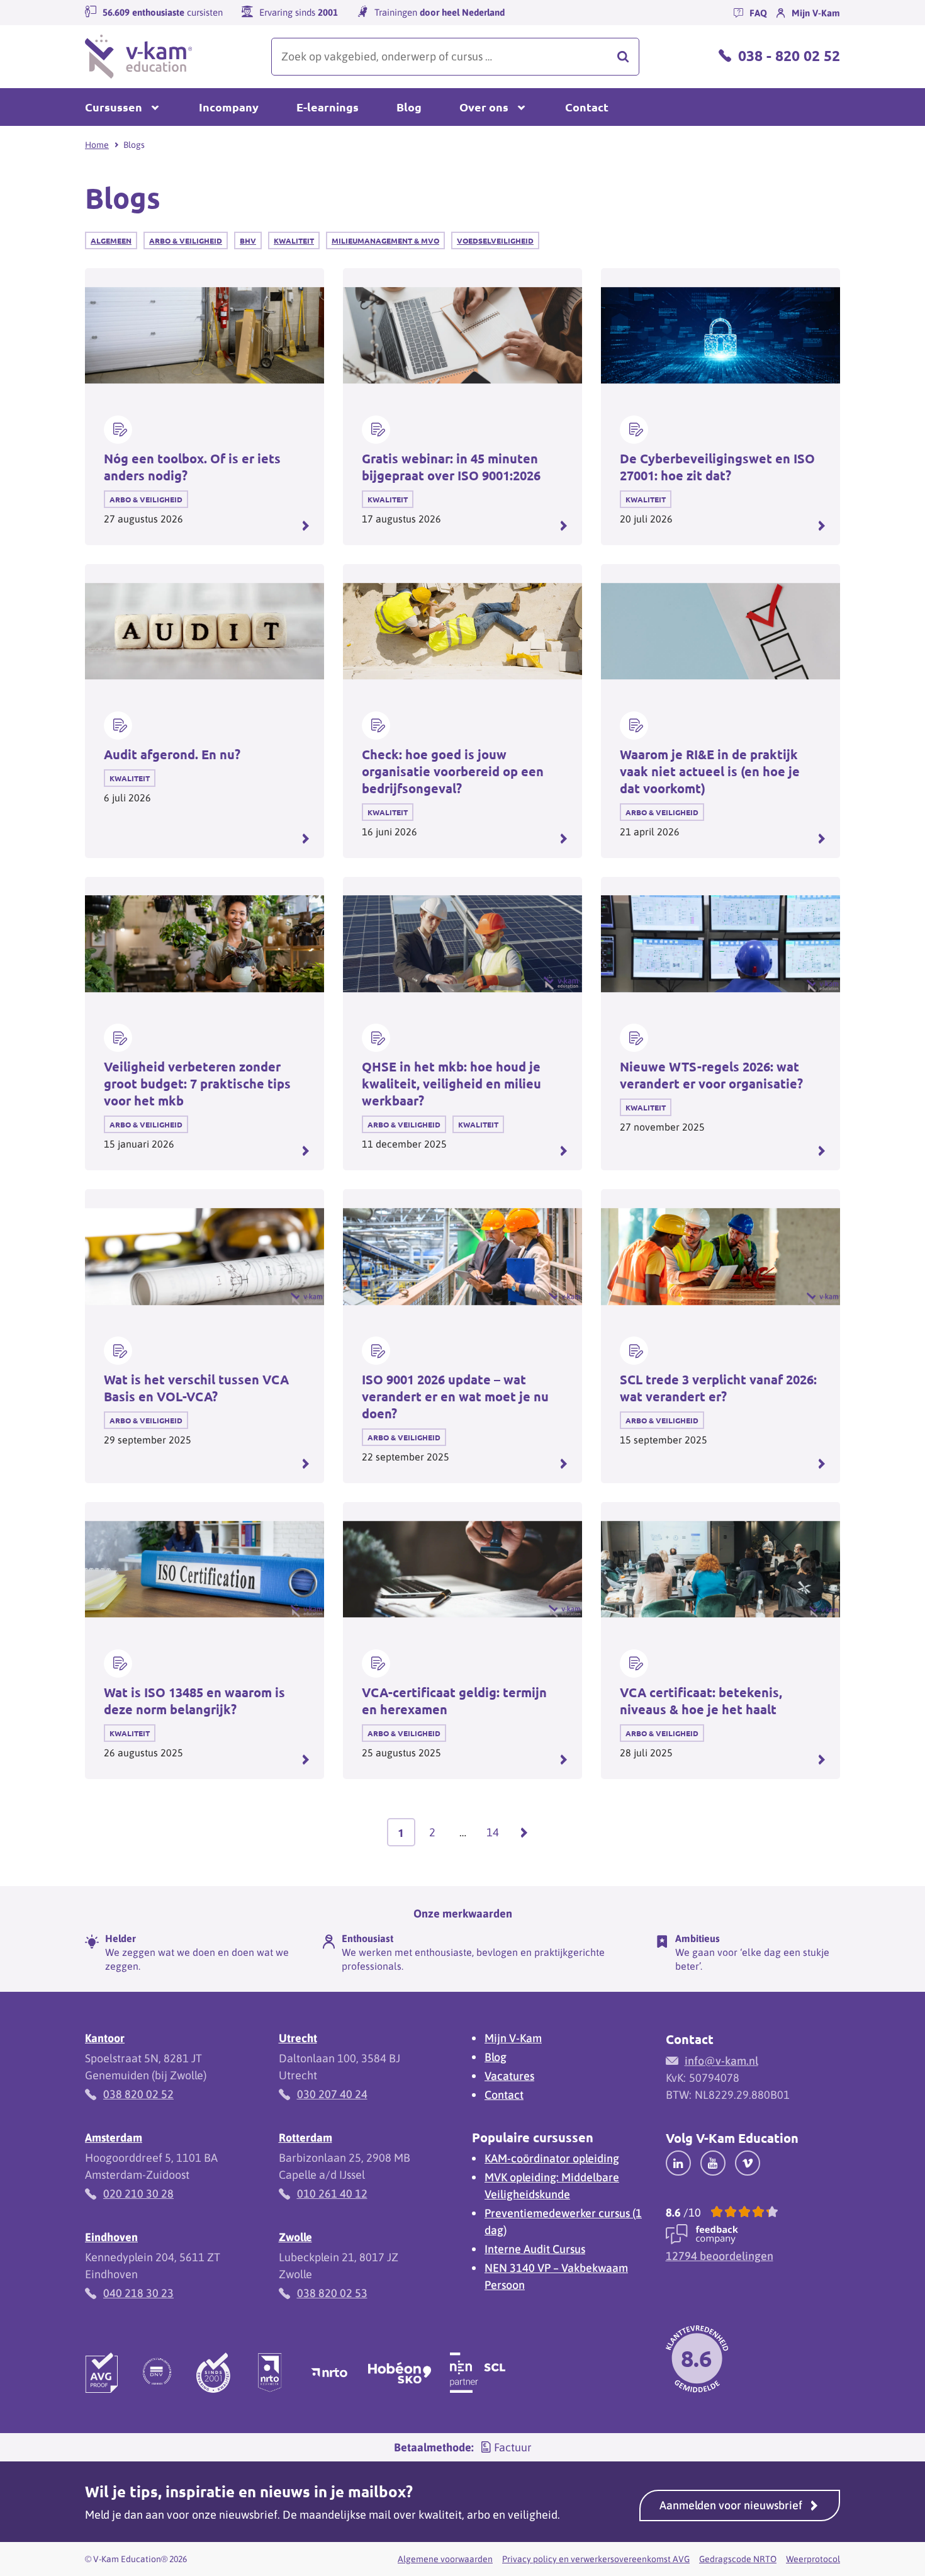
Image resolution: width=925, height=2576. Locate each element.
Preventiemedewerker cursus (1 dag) (563, 2222)
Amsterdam (114, 2138)
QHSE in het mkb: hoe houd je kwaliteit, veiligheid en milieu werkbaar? (451, 1083)
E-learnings (328, 107)
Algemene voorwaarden (445, 2559)
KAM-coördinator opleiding (552, 2158)
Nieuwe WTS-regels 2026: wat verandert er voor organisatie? (711, 1075)
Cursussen (114, 107)
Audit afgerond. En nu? (172, 754)
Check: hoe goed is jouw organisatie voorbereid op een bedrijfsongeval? (453, 771)
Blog (409, 107)
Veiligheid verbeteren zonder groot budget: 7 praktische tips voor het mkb (197, 1083)
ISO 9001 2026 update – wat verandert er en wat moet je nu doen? (455, 1396)
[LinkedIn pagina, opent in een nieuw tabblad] (678, 2162)
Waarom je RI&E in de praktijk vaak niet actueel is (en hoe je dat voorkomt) (710, 771)
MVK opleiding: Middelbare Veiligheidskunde (552, 2186)
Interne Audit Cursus (535, 2249)
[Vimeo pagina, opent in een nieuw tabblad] (748, 2162)
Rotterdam (306, 2138)
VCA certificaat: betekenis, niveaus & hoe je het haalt (701, 1701)
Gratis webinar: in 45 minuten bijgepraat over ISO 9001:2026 (451, 467)
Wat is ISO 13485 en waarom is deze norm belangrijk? (194, 1701)
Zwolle (295, 2237)
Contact (587, 107)
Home (97, 145)
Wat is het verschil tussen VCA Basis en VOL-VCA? (196, 1388)
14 (497, 1836)
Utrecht (298, 2038)
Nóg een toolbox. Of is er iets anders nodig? (192, 467)
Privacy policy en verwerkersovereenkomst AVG (596, 2559)
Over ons (484, 107)
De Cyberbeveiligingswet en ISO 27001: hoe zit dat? (717, 467)
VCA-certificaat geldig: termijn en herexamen (454, 1701)
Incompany (229, 107)
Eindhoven (111, 2237)
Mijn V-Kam (513, 2038)
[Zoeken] (623, 57)
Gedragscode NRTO (738, 2559)
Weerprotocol (813, 2559)
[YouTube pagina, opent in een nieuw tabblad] (713, 2162)
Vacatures (509, 2076)
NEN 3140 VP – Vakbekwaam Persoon (556, 2276)
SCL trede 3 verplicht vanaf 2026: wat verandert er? (718, 1388)
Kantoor (105, 2038)
